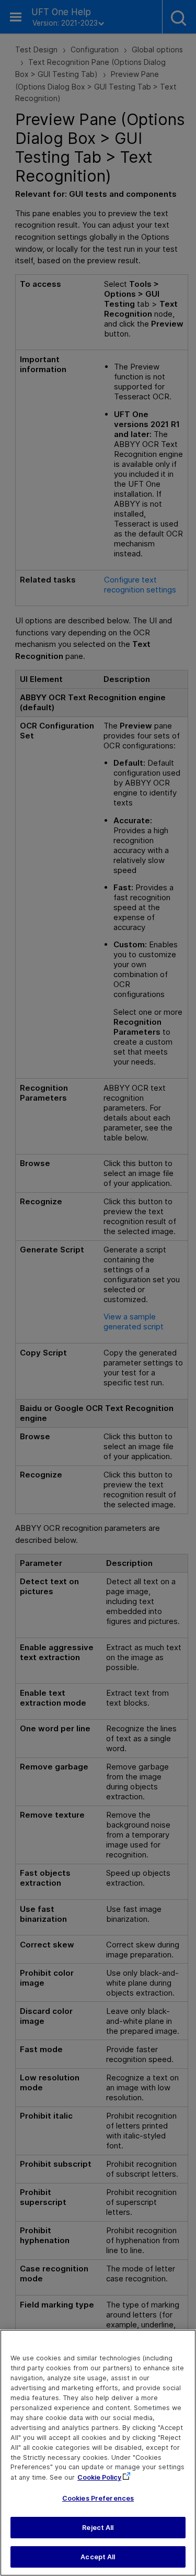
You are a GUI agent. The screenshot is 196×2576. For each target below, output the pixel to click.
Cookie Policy (99, 2477)
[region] (98, 2453)
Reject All (98, 2528)
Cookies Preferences (98, 2498)
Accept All (98, 2557)
